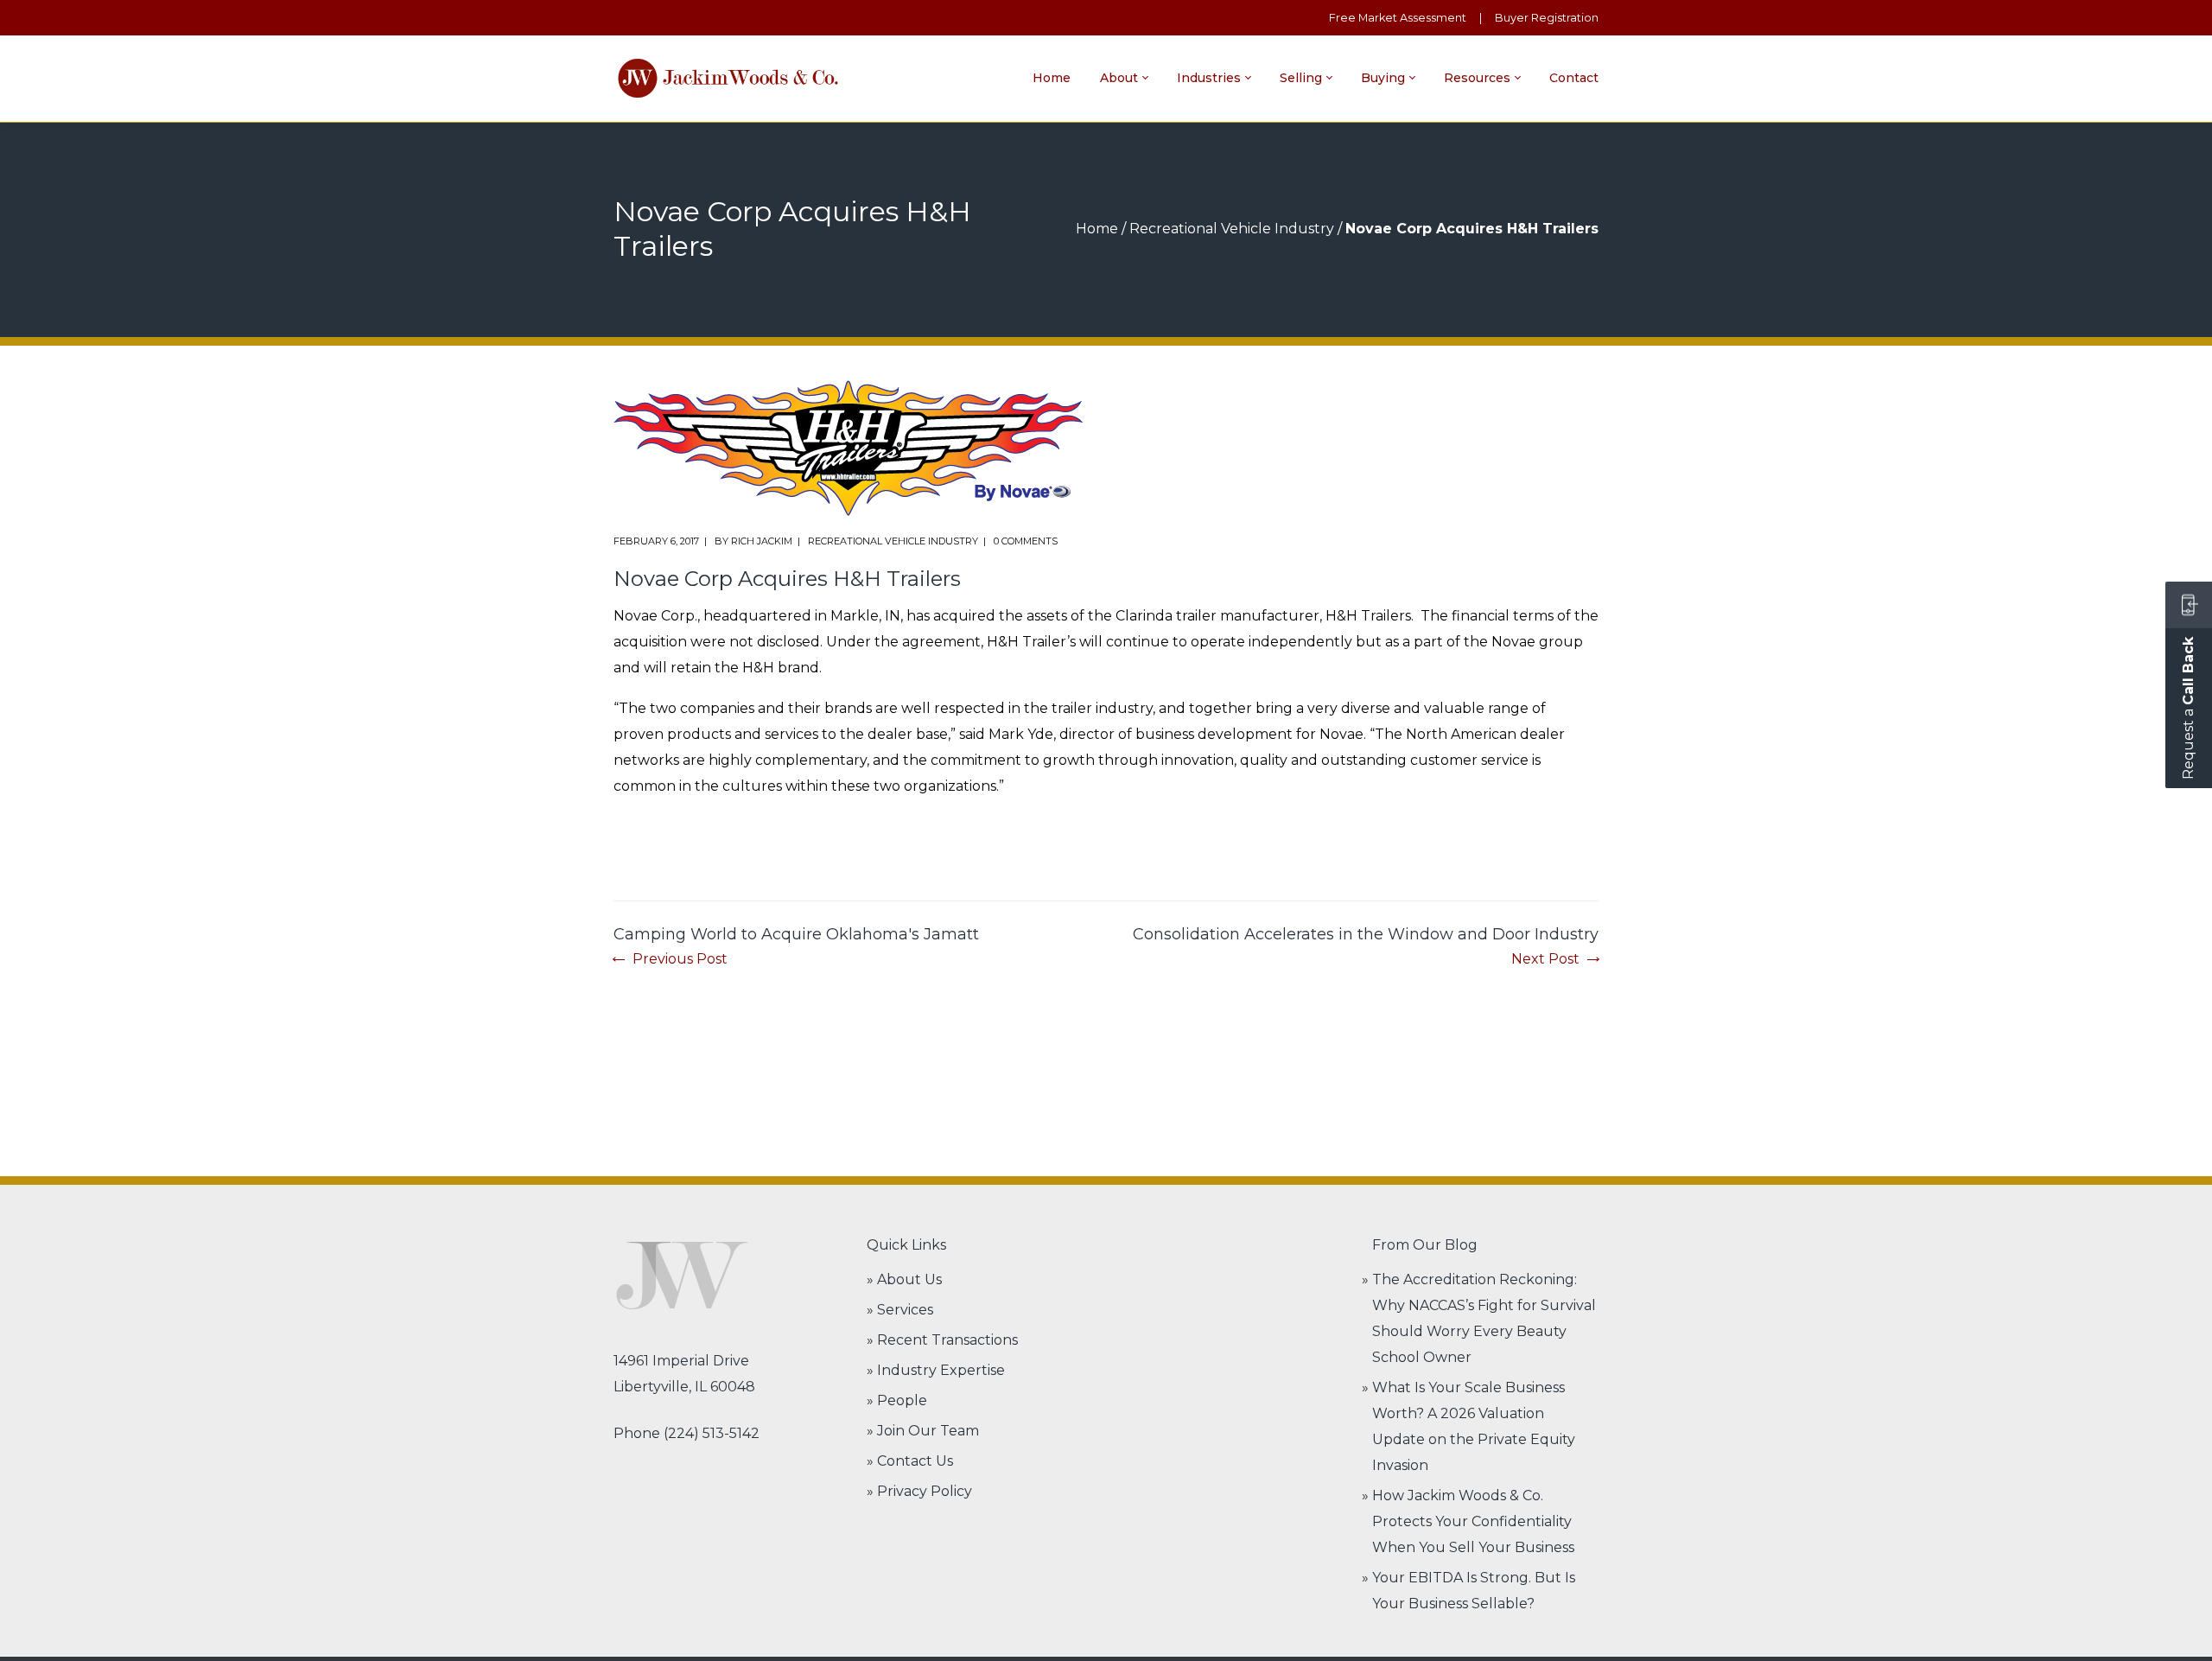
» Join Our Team (923, 1431)
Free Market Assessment (1398, 18)
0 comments (1026, 541)
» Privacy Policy (919, 1491)
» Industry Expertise (936, 1370)
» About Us (904, 1279)
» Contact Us (910, 1461)
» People (897, 1400)
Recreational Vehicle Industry (1232, 229)
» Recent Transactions (942, 1340)
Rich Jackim (762, 541)
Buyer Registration (1547, 18)
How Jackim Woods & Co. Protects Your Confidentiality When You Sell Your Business (1473, 1521)
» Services (900, 1310)
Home (1097, 229)
